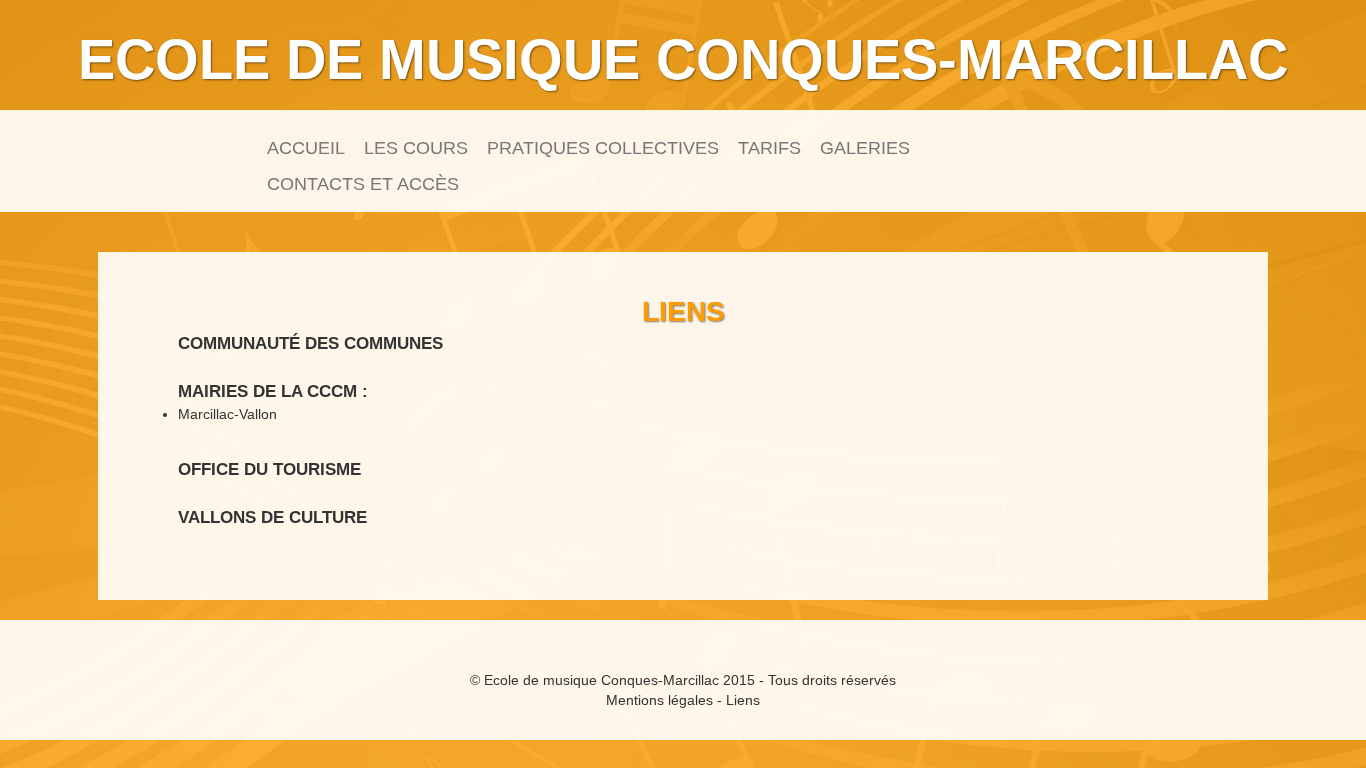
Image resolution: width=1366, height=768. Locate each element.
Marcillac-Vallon (227, 414)
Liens (743, 700)
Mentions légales (659, 700)
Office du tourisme (269, 469)
